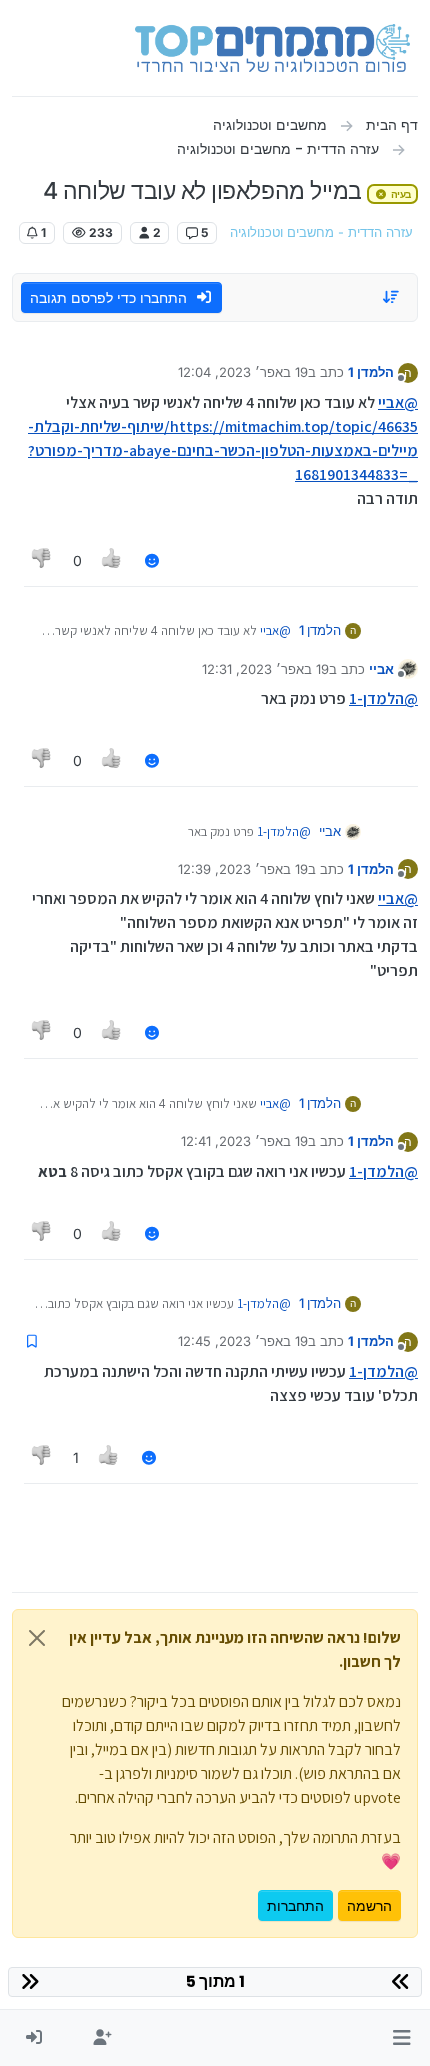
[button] (401, 2038)
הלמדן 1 (371, 372)
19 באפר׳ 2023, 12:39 (243, 869)
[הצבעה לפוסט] (113, 560)
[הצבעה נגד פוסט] (42, 560)
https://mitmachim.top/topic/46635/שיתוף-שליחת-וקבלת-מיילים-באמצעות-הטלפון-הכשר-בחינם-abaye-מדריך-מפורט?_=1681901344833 (223, 450)
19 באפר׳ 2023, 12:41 (244, 1141)
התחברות (295, 1905)
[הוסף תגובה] (152, 560)
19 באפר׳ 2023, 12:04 (243, 372)
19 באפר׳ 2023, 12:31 (265, 669)
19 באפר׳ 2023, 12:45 (243, 1341)
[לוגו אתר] (272, 48)
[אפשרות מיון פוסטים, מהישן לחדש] (392, 297)
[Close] (37, 1638)
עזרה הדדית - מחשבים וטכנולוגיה (321, 232)
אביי (381, 669)
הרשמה (369, 1905)
